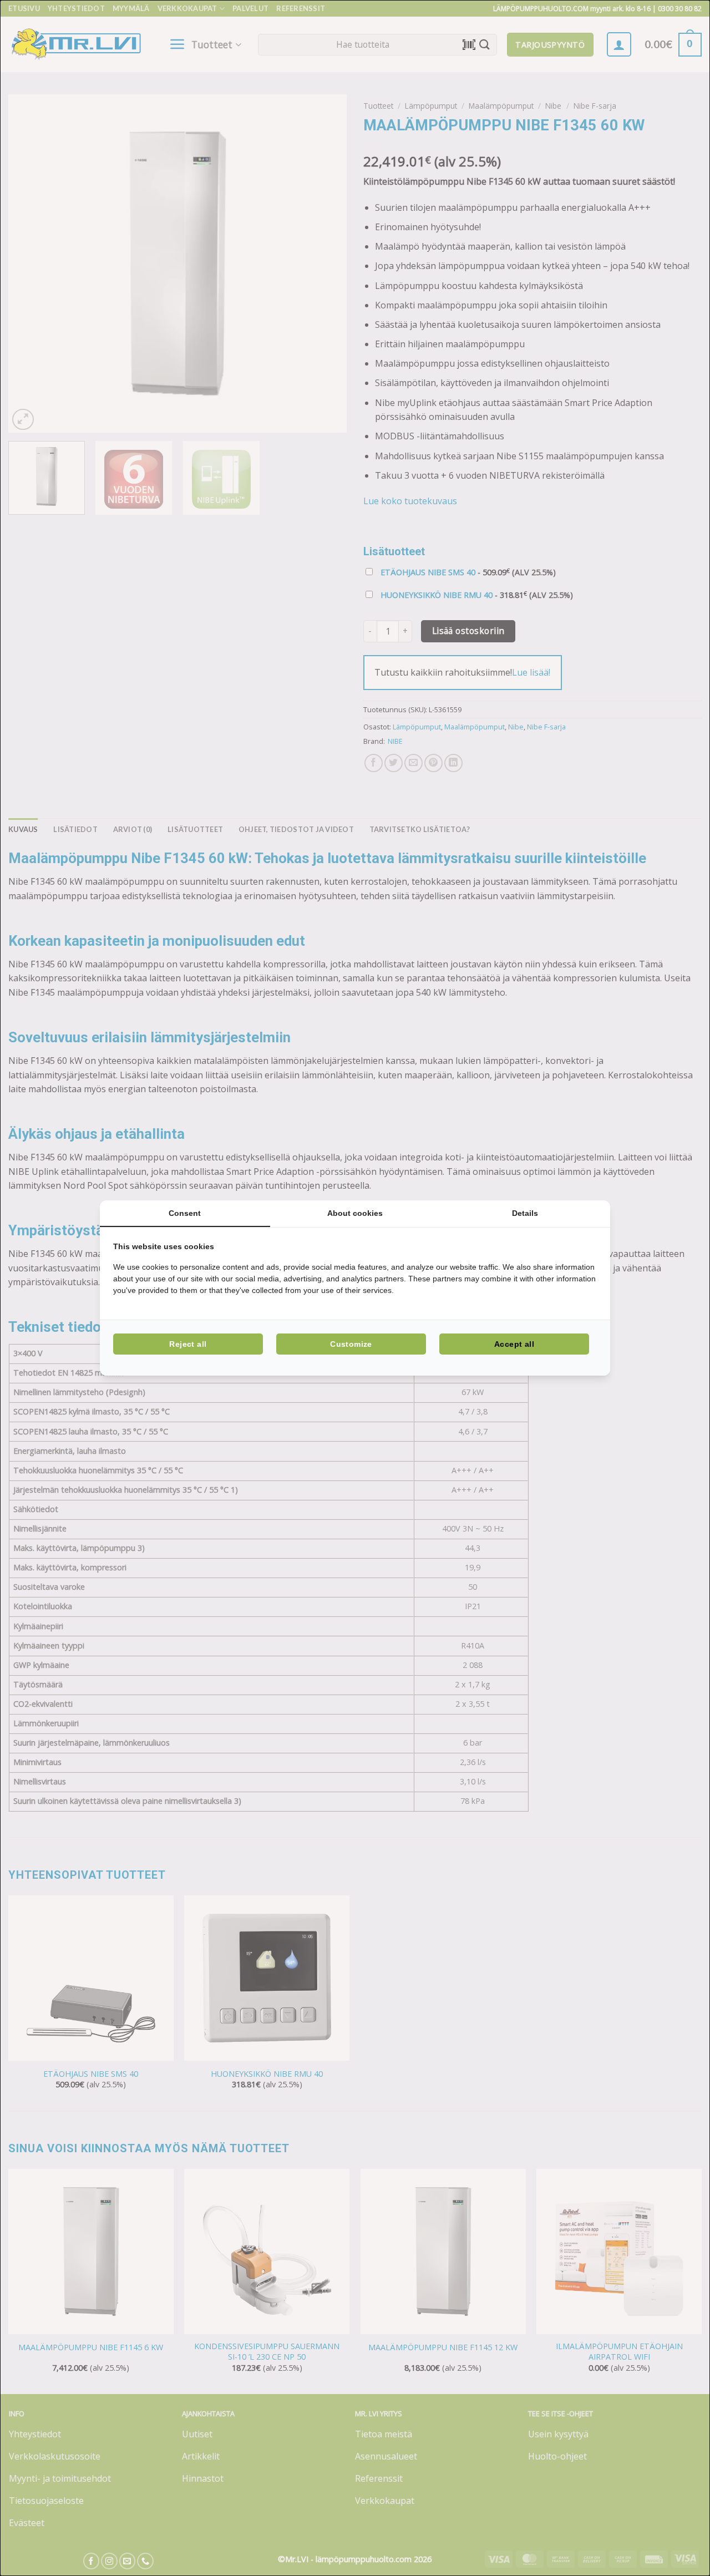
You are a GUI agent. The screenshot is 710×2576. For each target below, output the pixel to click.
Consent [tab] (185, 1213)
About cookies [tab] (355, 1213)
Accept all (514, 1344)
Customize (351, 1344)
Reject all (188, 1344)
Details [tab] (525, 1213)
